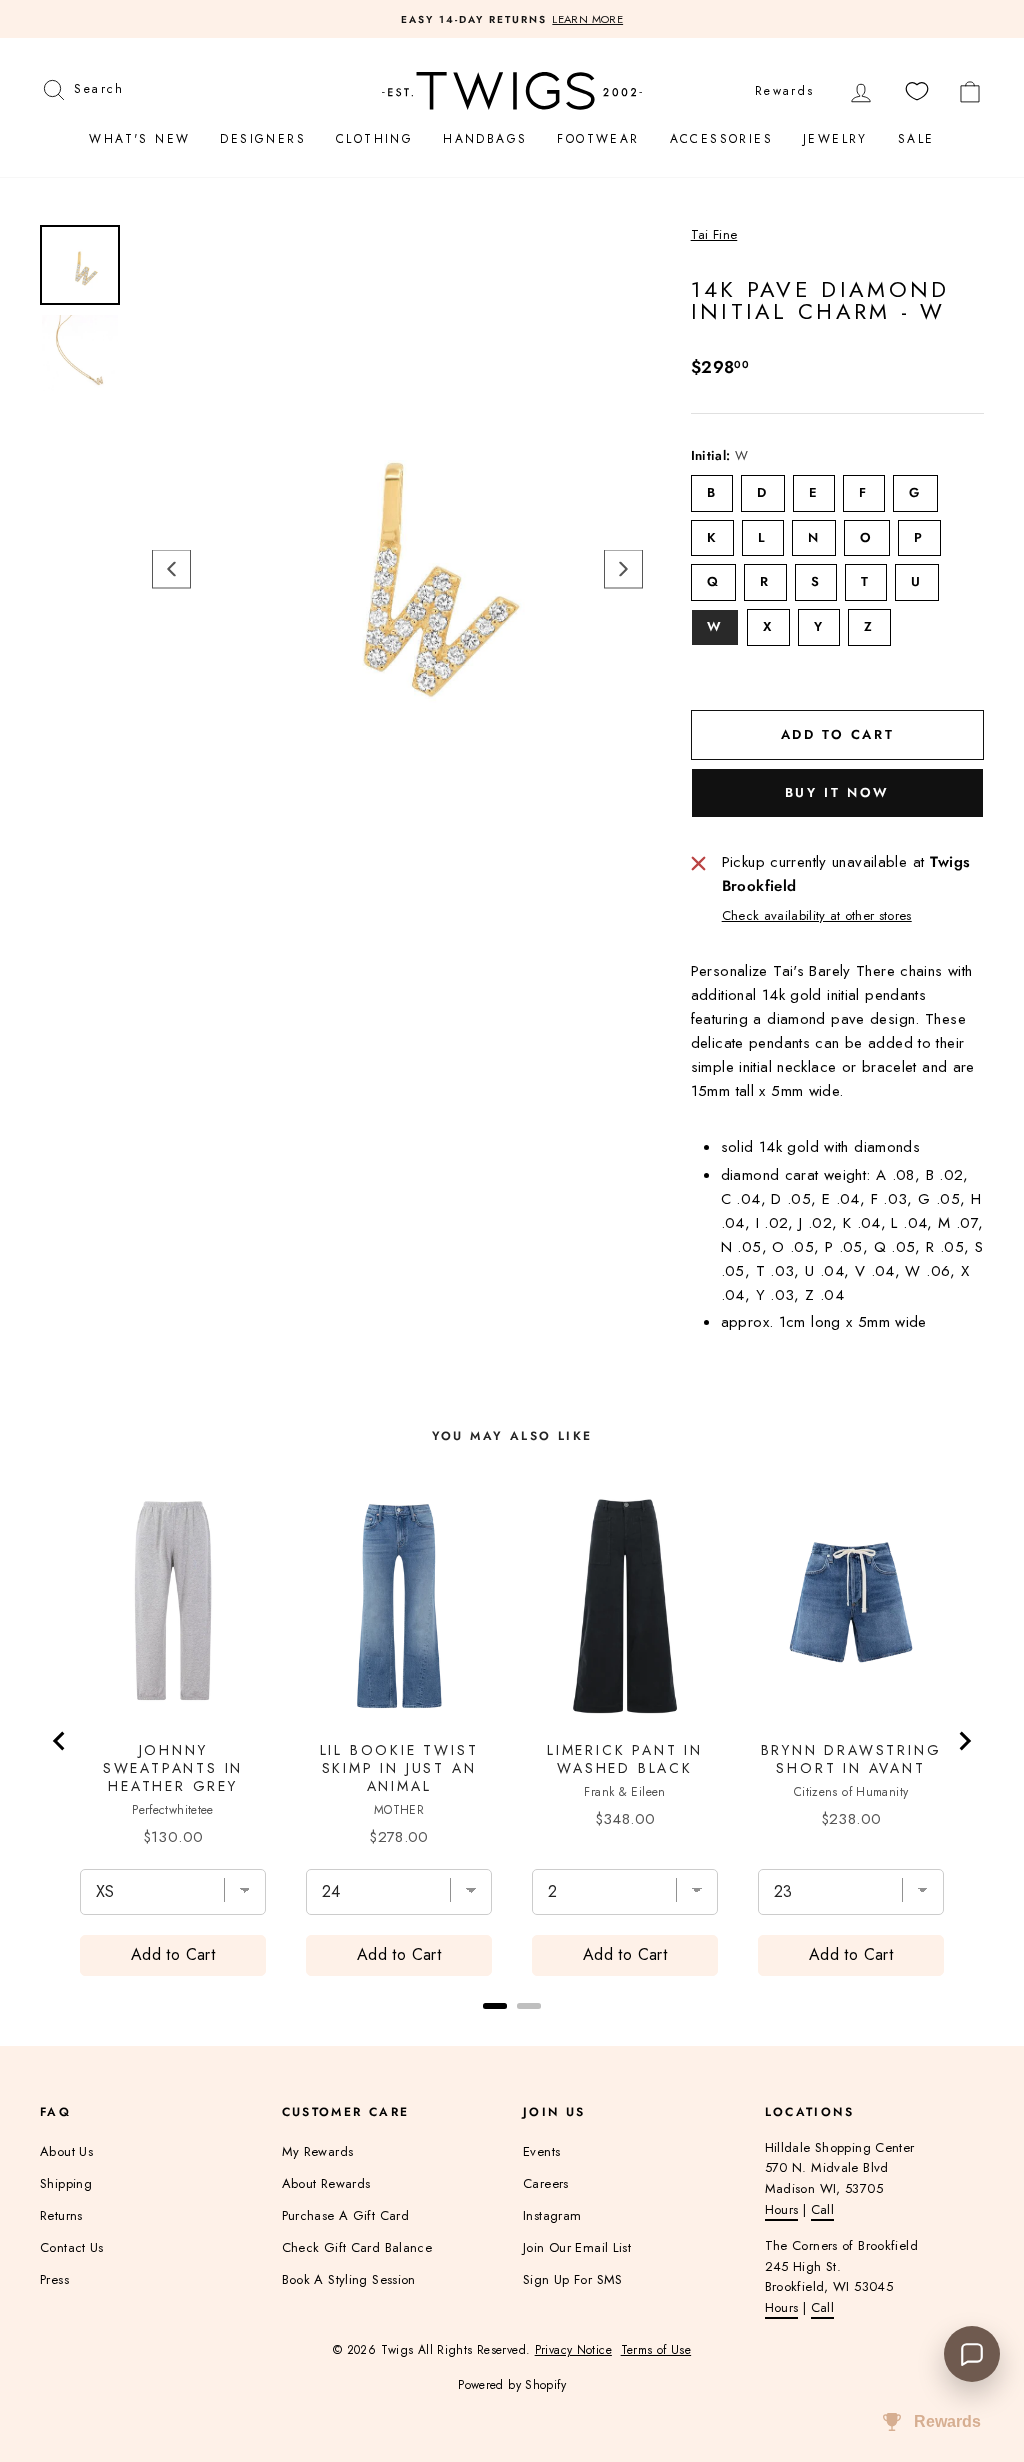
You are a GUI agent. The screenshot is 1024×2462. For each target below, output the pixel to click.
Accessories (721, 139)
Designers (263, 139)
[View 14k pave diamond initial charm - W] (80, 265)
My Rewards (318, 2151)
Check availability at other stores (817, 915)
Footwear (598, 139)
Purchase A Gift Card (346, 2215)
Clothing (374, 139)
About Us (66, 2151)
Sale (916, 139)
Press (54, 2279)
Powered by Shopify (512, 2385)
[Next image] (623, 569)
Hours (782, 2209)
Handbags (485, 139)
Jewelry (835, 139)
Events (541, 2151)
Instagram (552, 2215)
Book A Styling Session (349, 2279)
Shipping (66, 2183)
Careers (546, 2183)
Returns (61, 2215)
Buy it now (837, 792)
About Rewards (326, 2183)
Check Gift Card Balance (357, 2247)
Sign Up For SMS (573, 2279)
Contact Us (72, 2247)
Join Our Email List (577, 2247)
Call (823, 2209)
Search (98, 86)
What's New (139, 139)
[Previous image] (171, 569)
